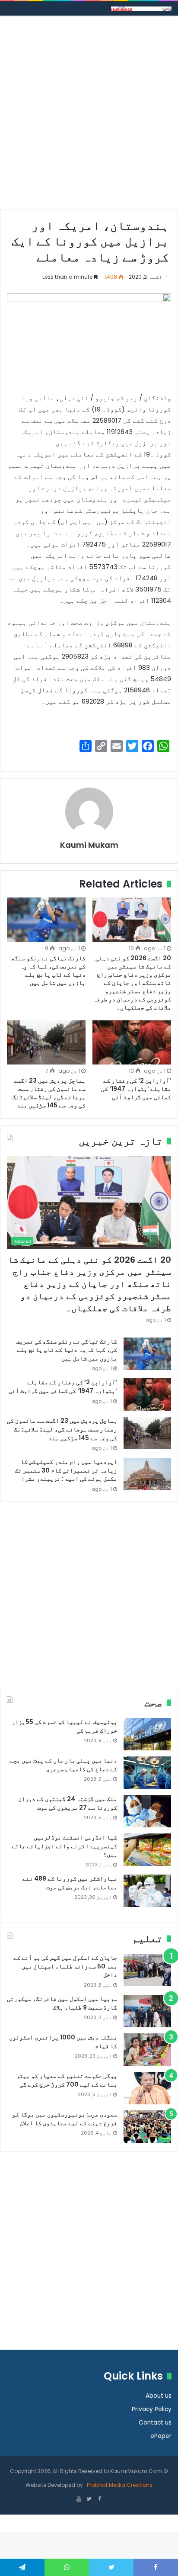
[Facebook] (99, 2499)
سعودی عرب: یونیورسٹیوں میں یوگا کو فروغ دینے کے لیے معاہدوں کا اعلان (65, 2119)
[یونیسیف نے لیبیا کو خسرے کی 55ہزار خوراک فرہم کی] (147, 1734)
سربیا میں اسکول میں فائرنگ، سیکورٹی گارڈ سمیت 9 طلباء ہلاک (62, 2003)
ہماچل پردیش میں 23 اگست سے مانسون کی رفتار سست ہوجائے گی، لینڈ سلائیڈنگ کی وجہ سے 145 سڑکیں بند (49, 1093)
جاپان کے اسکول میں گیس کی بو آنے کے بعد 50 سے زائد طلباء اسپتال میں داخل (65, 1966)
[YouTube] (79, 2499)
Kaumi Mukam (89, 845)
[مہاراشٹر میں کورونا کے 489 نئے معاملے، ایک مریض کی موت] (147, 1891)
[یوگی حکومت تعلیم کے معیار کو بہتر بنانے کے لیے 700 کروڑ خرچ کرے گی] (147, 2088)
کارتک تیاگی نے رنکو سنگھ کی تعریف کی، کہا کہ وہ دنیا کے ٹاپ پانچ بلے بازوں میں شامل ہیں (48, 970)
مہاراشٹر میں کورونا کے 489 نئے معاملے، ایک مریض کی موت (70, 1883)
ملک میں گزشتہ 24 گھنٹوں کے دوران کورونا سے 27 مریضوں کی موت (68, 1803)
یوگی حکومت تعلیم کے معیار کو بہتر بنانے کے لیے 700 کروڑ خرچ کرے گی (67, 2080)
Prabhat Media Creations (119, 2485)
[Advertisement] (89, 116)
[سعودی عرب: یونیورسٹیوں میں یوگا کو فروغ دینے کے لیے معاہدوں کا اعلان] (147, 2127)
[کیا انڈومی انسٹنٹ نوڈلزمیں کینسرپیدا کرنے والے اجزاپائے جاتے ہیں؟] (147, 1850)
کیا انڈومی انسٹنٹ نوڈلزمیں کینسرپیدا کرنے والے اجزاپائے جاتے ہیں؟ (64, 1846)
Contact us (155, 2423)
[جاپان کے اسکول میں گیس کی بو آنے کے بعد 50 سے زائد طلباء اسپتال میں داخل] (147, 1970)
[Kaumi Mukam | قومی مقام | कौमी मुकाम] (141, 8)
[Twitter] (89, 2499)
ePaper (161, 2436)
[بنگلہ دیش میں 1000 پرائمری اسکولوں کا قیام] (147, 2050)
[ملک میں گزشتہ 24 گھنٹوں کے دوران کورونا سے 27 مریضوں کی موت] (147, 1811)
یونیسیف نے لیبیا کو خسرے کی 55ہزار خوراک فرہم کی (64, 1726)
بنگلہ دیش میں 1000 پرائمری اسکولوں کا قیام (63, 2042)
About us (159, 2396)
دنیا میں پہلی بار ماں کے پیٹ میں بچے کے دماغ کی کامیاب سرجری (64, 1765)
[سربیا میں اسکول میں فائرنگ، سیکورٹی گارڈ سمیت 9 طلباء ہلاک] (147, 2011)
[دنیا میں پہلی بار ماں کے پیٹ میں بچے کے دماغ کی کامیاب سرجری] (147, 1773)
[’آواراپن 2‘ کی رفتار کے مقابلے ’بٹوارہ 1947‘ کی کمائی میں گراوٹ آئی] (132, 1043)
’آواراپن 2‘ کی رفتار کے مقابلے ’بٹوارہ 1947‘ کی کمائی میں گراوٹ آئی (136, 1089)
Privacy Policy (152, 2409)
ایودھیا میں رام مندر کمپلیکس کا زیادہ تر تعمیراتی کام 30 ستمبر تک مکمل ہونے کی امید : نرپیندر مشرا (66, 1470)
